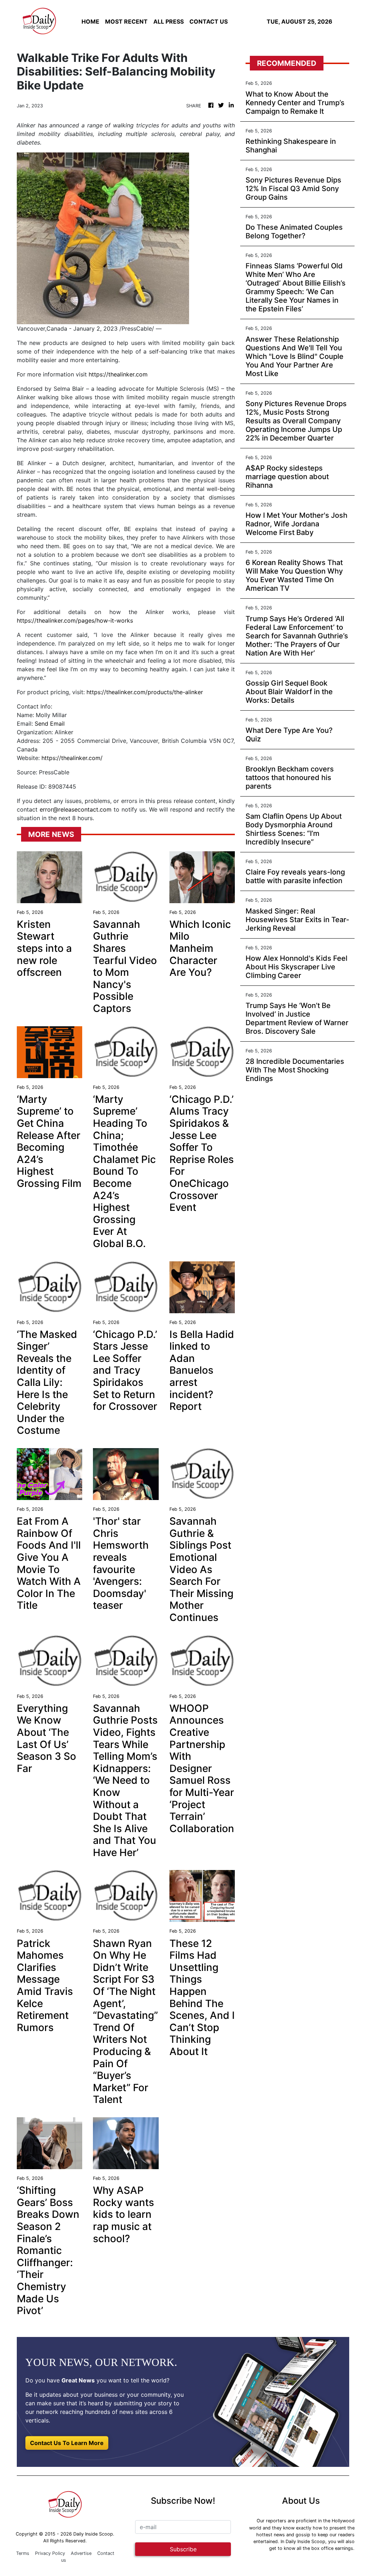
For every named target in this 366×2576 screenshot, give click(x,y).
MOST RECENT (126, 21)
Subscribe (183, 2549)
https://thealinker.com (118, 374)
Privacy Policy (50, 2553)
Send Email (50, 724)
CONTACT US (209, 21)
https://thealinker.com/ (72, 758)
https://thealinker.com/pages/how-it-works (75, 620)
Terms (23, 2553)
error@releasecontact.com (76, 809)
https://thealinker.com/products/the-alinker (145, 692)
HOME (90, 21)
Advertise (81, 2553)
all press (169, 21)
